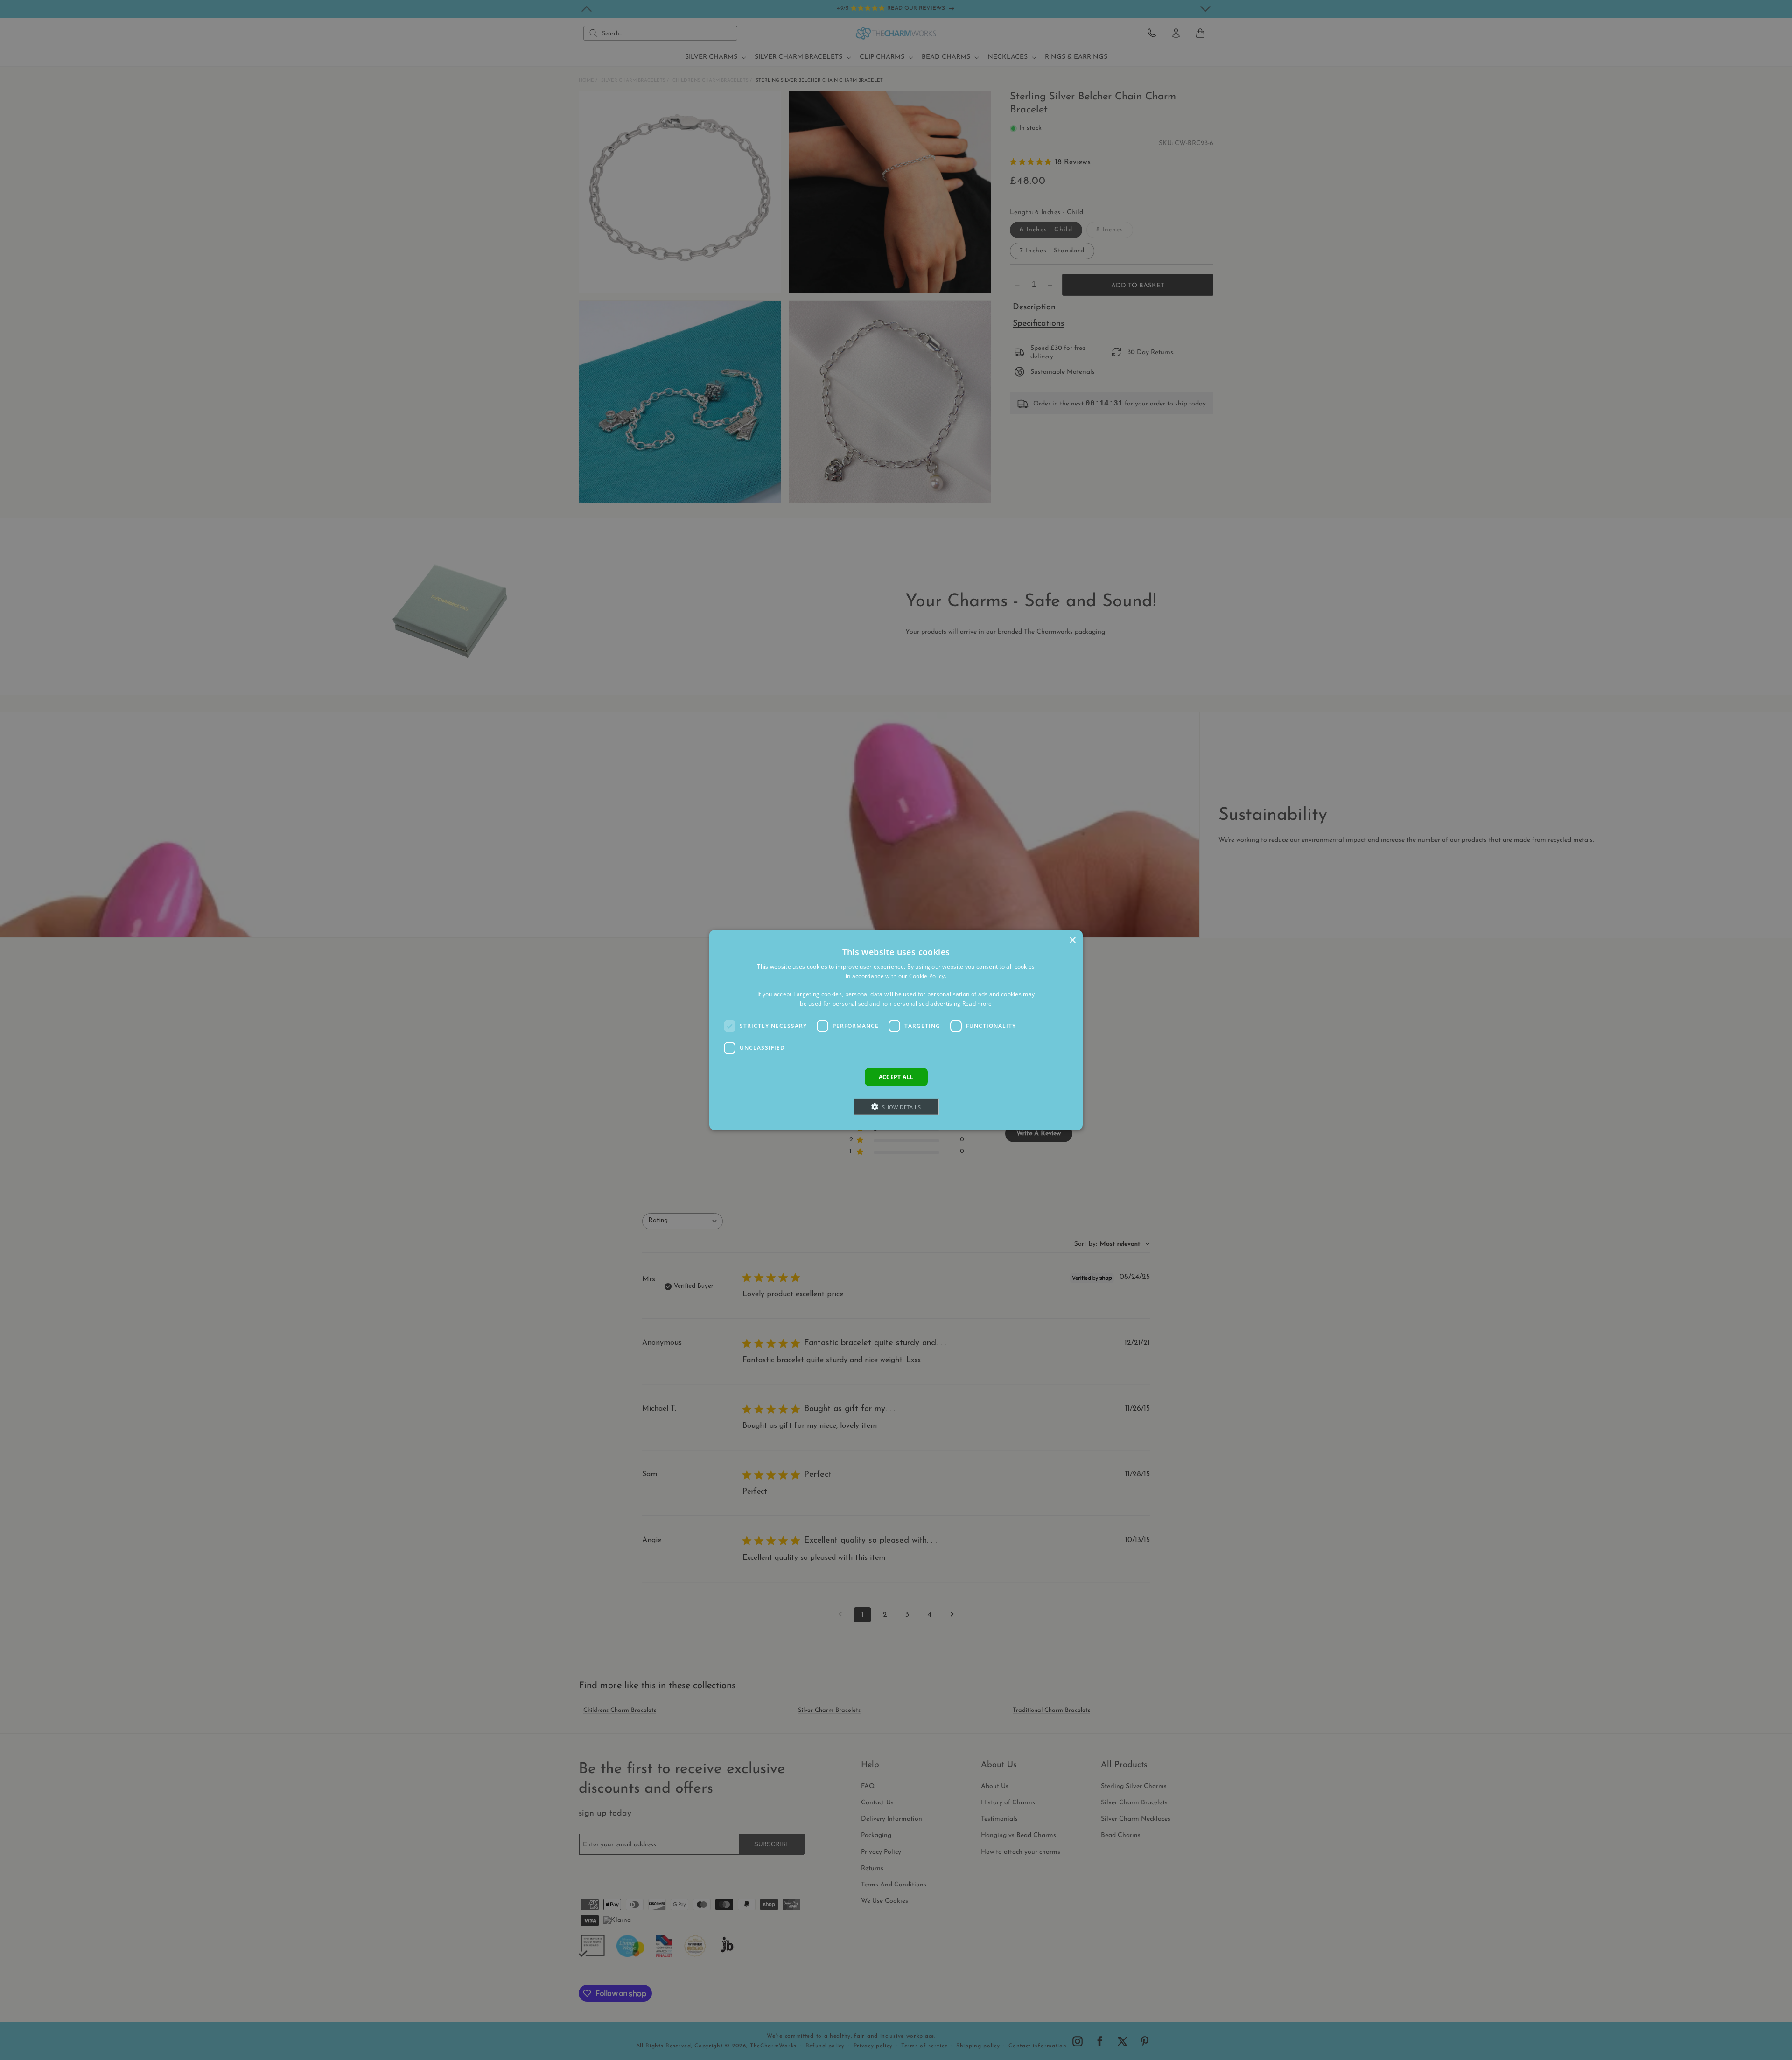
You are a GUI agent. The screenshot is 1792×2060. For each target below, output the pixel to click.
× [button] (1072, 940)
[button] (896, 1107)
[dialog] (896, 1030)
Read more (977, 1003)
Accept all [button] (896, 1077)
